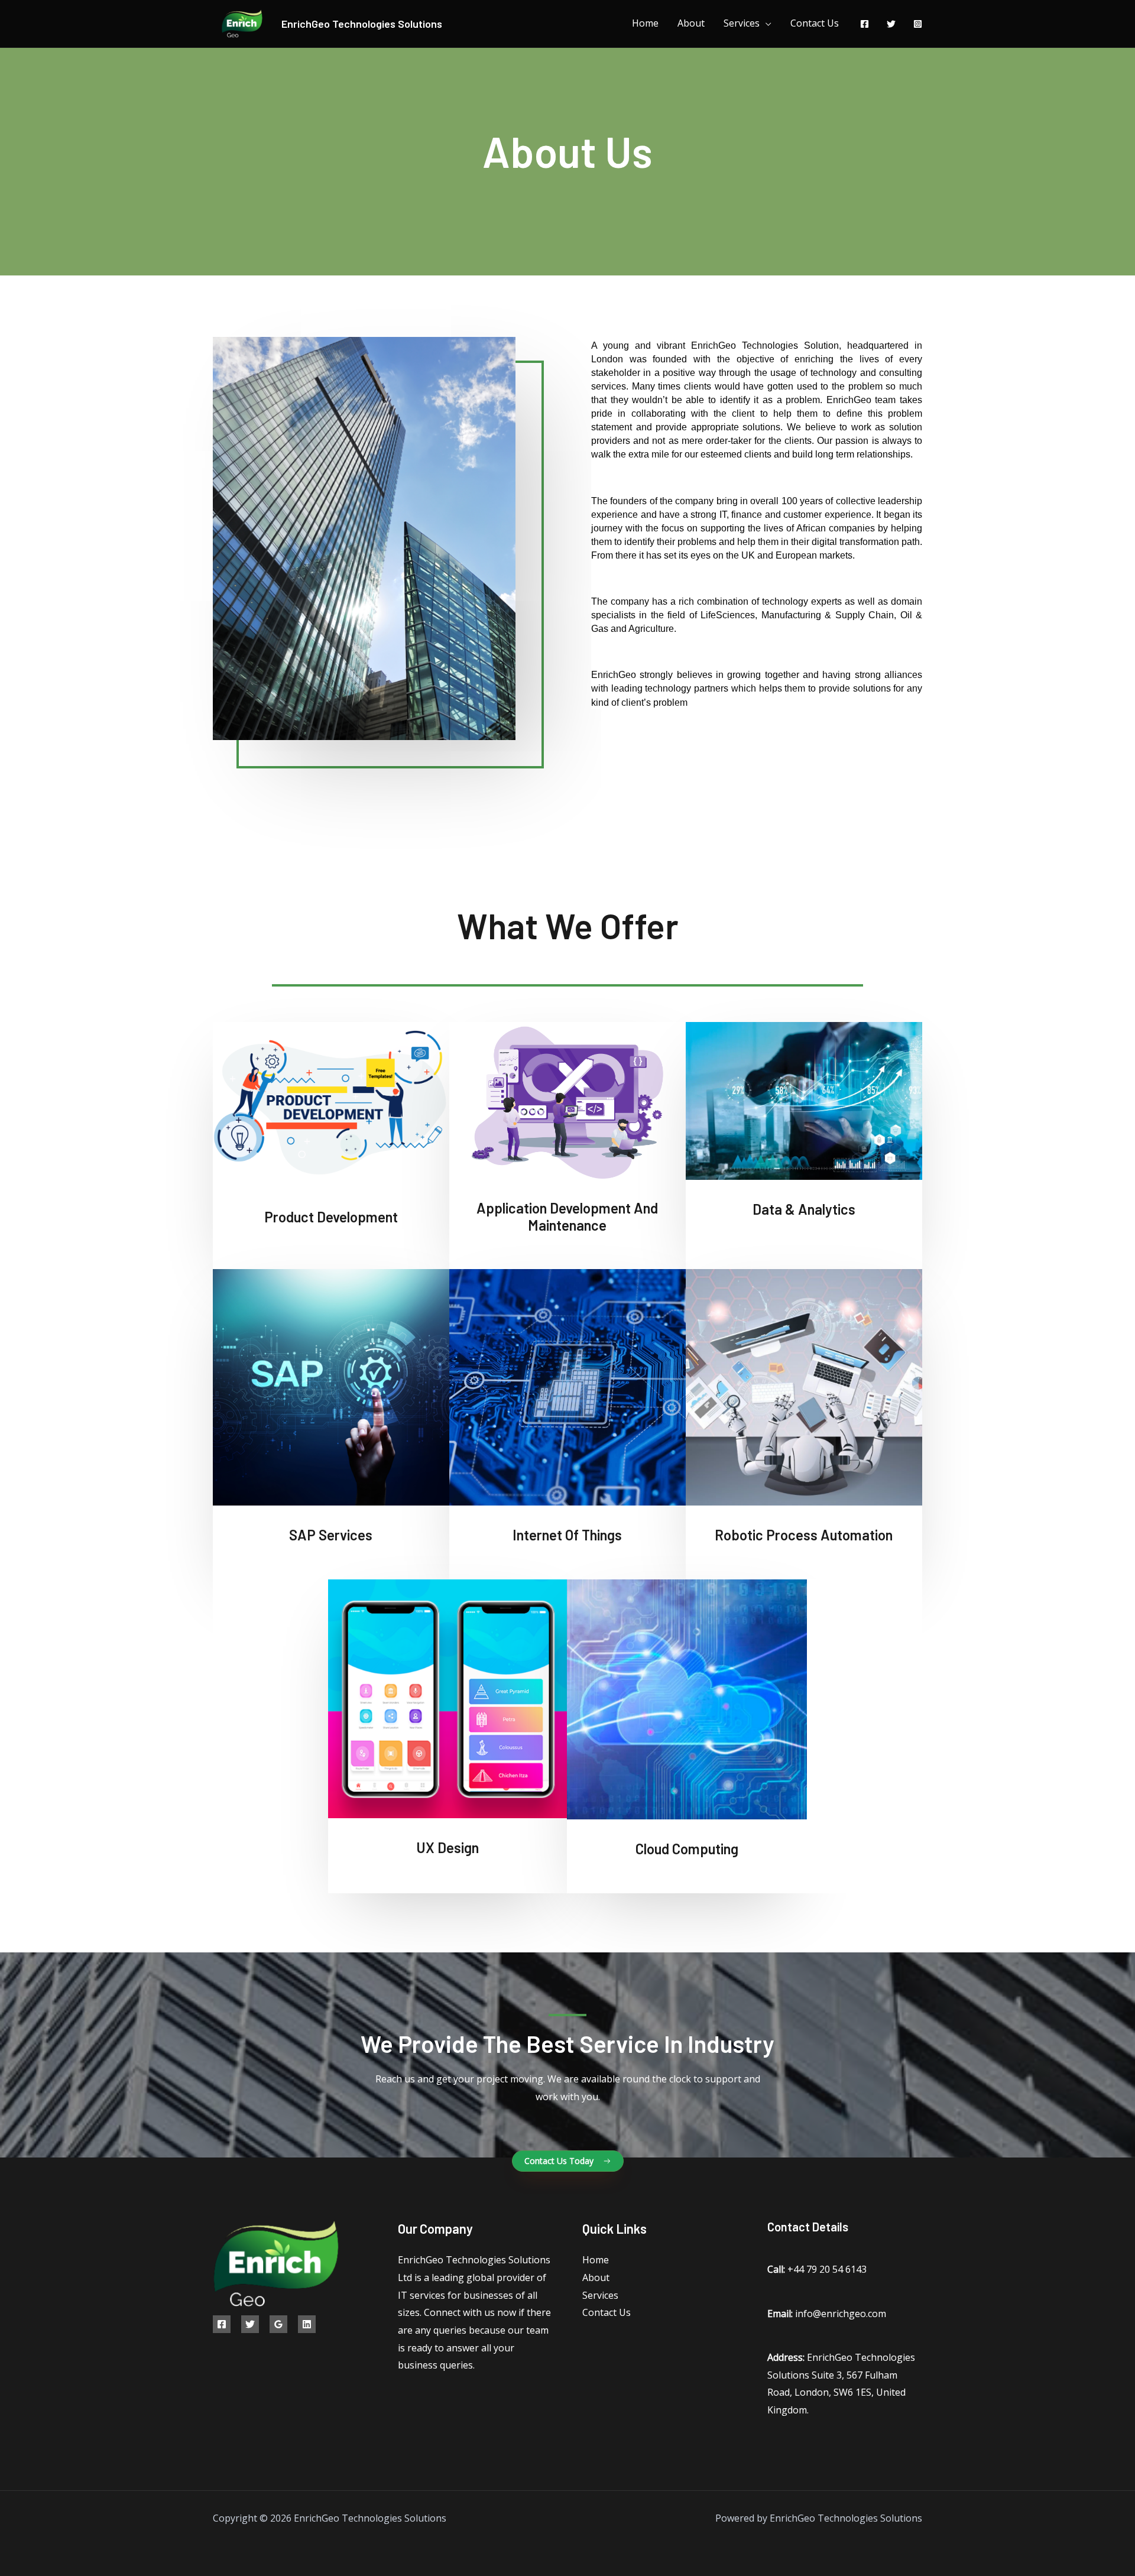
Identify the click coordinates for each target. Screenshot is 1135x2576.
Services (742, 23)
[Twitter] (891, 24)
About (691, 23)
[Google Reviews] (278, 2324)
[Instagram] (918, 24)
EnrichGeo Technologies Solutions (362, 24)
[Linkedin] (307, 2324)
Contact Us (815, 23)
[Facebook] (865, 24)
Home (645, 23)
